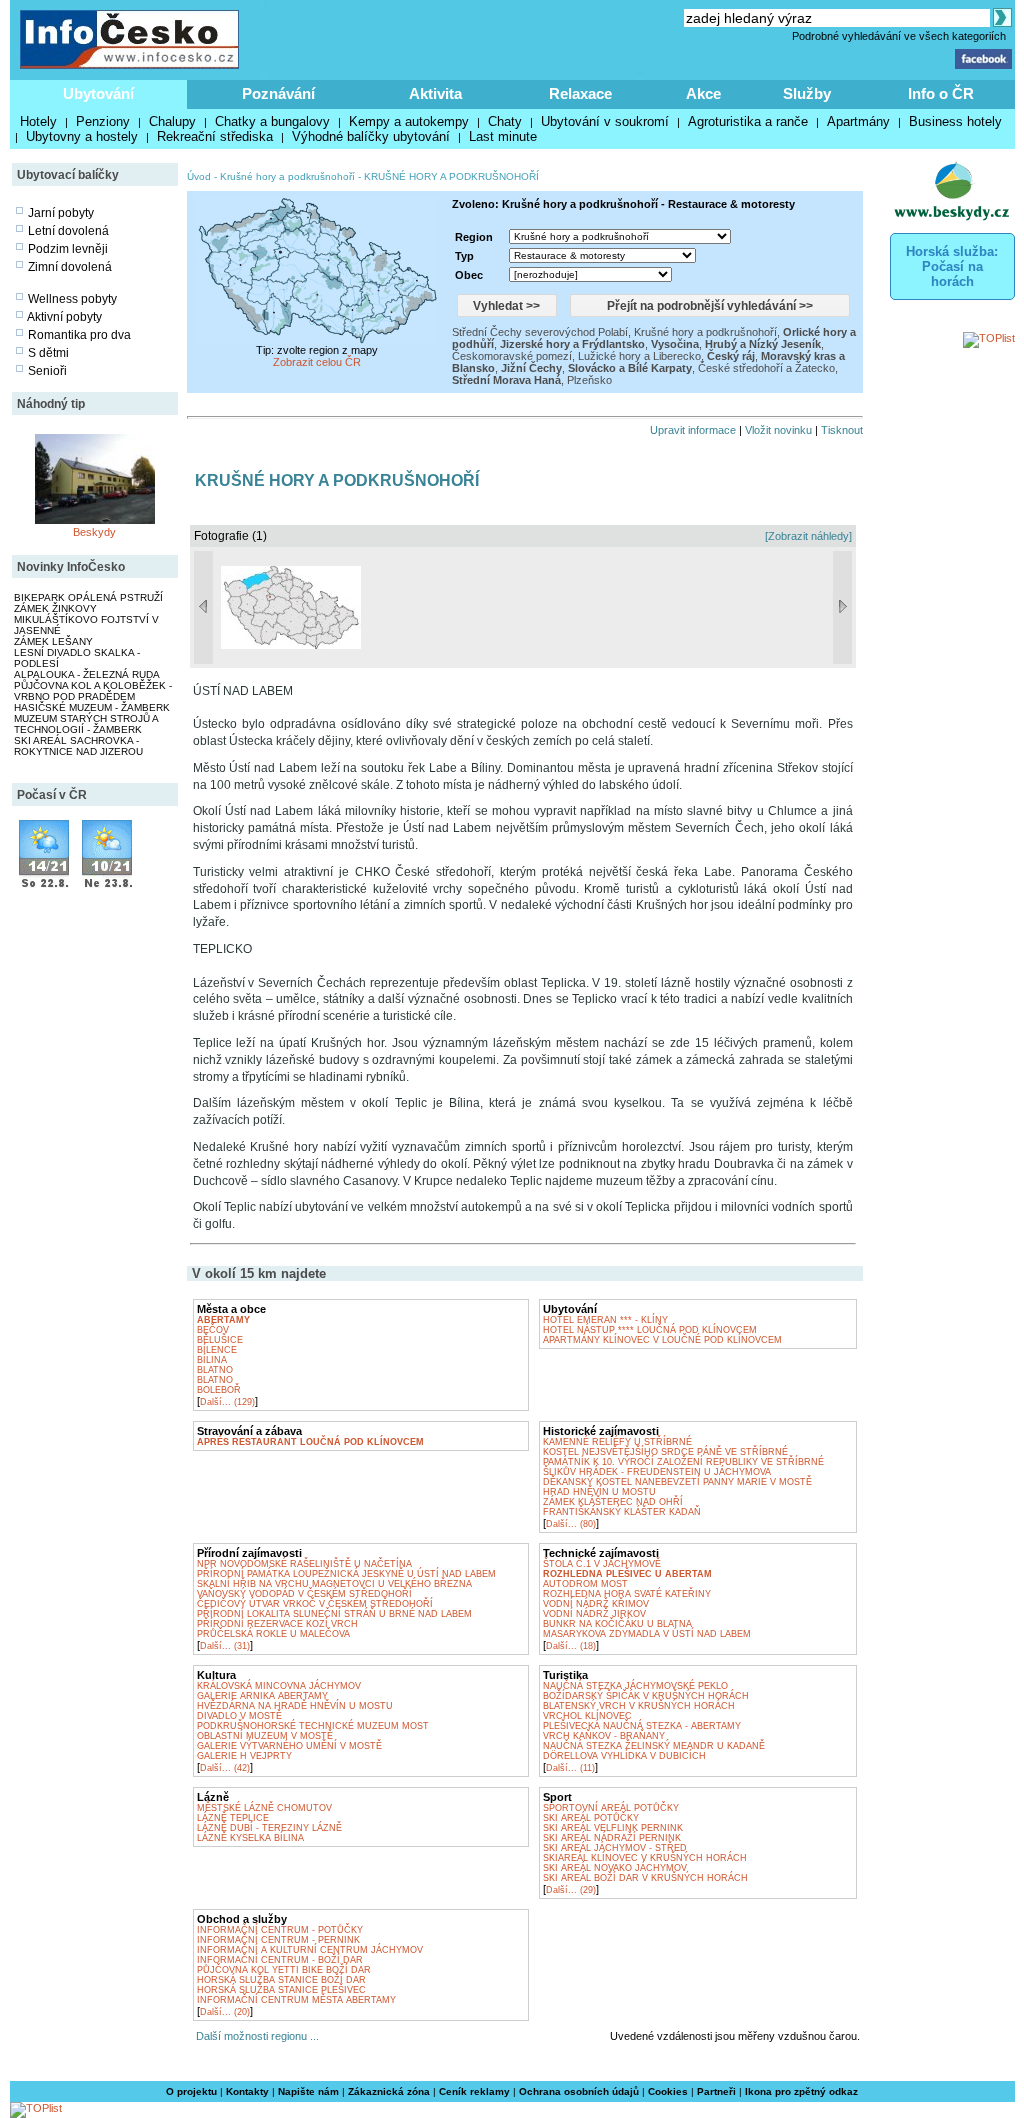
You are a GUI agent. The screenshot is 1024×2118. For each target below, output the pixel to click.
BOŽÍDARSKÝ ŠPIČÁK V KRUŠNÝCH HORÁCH (646, 1696)
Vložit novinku (778, 430)
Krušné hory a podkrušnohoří (287, 176)
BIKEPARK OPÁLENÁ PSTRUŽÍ (88, 597)
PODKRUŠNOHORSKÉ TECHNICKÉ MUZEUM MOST (313, 1726)
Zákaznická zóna (389, 2091)
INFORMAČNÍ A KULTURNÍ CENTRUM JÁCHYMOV (310, 1950)
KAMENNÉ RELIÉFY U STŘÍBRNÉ (617, 1442)
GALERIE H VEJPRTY (244, 1756)
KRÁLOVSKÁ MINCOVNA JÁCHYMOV (279, 1686)
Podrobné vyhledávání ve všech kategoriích (899, 36)
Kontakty (247, 2091)
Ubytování (98, 93)
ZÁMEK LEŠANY (53, 641)
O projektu (191, 2091)
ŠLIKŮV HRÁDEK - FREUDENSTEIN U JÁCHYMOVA (657, 1472)
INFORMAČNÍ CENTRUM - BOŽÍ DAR (280, 1960)
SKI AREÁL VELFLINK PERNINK (613, 1828)
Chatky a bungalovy (272, 121)
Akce (703, 93)
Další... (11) (570, 1768)
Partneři (716, 2091)
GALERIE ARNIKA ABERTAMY (262, 1696)
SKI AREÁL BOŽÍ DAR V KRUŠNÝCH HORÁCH (645, 1878)
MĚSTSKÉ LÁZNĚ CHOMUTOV (264, 1808)
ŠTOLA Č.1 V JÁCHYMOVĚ (602, 1564)
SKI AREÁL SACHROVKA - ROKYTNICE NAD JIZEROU (78, 746)
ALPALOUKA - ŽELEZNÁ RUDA (87, 674)
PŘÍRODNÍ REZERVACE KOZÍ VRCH (277, 1624)
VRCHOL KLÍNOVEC (587, 1716)
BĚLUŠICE (220, 1340)
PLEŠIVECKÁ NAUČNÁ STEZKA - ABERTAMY (642, 1726)
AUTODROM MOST (585, 1584)
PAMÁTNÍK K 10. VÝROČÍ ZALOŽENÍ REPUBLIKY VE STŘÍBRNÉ (683, 1462)
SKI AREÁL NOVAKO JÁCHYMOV (615, 1868)
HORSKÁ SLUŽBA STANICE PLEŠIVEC (281, 1990)
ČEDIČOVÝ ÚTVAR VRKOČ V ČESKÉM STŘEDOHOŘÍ (315, 1604)
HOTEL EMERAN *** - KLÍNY (605, 1320)
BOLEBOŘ (219, 1390)
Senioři (47, 371)
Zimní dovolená (70, 267)
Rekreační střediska (215, 136)
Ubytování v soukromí (605, 121)
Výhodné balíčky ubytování (371, 136)
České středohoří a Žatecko (766, 368)
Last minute (503, 136)
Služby (807, 93)
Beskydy (94, 532)
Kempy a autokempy (409, 121)
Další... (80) (571, 1524)
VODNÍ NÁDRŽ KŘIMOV (596, 1604)
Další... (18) (571, 1646)
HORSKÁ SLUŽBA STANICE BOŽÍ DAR (281, 1980)
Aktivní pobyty (64, 317)
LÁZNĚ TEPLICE (233, 1818)
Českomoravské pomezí (512, 356)
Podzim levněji (68, 249)
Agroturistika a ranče (748, 121)
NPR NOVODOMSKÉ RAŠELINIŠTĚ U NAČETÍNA (304, 1564)
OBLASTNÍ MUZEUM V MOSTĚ (265, 1736)
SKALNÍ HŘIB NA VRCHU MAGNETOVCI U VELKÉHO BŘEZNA (334, 1584)
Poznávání (278, 93)
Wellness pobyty (72, 299)
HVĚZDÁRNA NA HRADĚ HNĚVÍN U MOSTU (295, 1706)
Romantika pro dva (79, 335)
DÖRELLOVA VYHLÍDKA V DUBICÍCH (624, 1756)
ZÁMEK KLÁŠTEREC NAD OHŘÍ (613, 1502)
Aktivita (435, 93)
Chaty (505, 121)
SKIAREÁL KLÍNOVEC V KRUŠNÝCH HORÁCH (645, 1858)
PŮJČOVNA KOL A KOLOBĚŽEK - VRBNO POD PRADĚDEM (93, 691)
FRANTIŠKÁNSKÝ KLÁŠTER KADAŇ (622, 1512)
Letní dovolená (68, 231)
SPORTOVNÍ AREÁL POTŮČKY (611, 1808)
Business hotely (955, 121)
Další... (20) (225, 2012)
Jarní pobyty (61, 213)
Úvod (199, 176)
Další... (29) (571, 1890)
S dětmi (48, 353)
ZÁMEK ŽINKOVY (55, 608)
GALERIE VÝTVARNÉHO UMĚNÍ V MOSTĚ (289, 1746)
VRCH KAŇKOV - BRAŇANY (604, 1736)
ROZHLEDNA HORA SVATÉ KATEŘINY (627, 1594)
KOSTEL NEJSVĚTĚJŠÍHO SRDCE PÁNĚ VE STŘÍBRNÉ (665, 1452)
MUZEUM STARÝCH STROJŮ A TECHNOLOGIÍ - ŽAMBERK (86, 724)
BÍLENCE (217, 1350)
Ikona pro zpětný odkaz (801, 2091)
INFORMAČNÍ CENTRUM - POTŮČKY (280, 1930)
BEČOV (213, 1330)
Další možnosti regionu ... (254, 2036)
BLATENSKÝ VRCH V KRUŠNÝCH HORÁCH (639, 1706)
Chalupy (172, 121)
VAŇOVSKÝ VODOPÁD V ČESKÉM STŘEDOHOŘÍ (304, 1594)
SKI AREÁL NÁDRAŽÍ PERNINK (612, 1838)
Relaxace (580, 93)
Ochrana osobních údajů (579, 2091)
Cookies (668, 2091)
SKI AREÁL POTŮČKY (591, 1818)
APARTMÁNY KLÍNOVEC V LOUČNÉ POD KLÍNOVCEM (662, 1340)
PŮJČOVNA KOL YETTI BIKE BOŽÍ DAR (284, 1970)
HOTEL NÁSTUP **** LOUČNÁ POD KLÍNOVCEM (650, 1330)
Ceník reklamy (474, 2091)
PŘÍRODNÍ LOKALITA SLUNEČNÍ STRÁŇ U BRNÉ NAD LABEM (334, 1614)
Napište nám (308, 2091)
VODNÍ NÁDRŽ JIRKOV (594, 1614)
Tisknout (842, 430)
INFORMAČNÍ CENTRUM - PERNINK (278, 1940)
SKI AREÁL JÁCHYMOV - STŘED (615, 1848)
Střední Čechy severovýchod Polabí (540, 332)
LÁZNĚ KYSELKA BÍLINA (250, 1838)
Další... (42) (225, 1768)
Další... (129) (227, 1402)
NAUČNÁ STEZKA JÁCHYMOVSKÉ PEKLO (635, 1686)
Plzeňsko (589, 380)
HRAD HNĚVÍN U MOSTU (599, 1492)
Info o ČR (941, 93)
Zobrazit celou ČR (317, 362)
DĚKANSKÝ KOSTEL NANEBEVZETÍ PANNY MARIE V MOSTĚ (677, 1482)
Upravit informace (693, 430)
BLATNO (215, 1370)
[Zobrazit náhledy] (808, 536)
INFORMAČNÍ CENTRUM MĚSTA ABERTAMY (296, 2000)
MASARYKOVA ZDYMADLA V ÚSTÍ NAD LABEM (647, 1634)
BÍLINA (212, 1360)
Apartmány (858, 121)
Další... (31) (225, 1646)
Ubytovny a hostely (82, 136)
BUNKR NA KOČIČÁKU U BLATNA (617, 1624)
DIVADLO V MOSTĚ (239, 1716)
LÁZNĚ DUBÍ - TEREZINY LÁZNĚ (269, 1828)
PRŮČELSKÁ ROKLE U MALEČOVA (273, 1634)
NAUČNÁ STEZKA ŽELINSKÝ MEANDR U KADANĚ (654, 1746)
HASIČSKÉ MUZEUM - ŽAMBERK (92, 707)
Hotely (38, 121)
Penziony (103, 121)
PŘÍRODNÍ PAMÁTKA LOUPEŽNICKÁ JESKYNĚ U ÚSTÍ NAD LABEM (346, 1574)
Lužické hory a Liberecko (639, 356)
